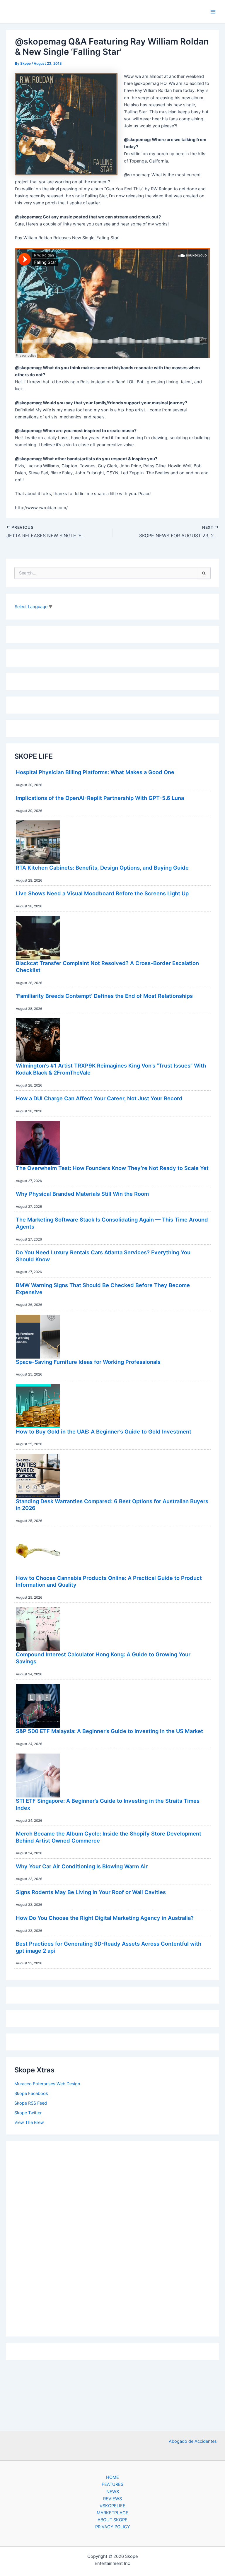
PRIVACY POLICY (113, 2527)
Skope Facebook (31, 2093)
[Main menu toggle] (213, 12)
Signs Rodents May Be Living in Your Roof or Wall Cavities (91, 1892)
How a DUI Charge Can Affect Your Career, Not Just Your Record (99, 1098)
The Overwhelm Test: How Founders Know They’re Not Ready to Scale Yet (112, 1168)
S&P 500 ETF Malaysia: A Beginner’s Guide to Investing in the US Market (109, 1731)
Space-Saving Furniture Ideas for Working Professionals (88, 1362)
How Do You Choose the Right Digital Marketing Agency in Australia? (105, 1918)
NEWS (113, 2492)
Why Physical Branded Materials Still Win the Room (82, 1194)
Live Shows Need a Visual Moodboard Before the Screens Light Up (102, 893)
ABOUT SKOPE (112, 2520)
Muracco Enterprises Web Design (47, 2084)
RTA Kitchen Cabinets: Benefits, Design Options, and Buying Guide (102, 868)
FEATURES (112, 2484)
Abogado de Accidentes (193, 2441)
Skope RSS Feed (31, 2103)
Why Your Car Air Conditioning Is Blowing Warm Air (82, 1866)
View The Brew (29, 2122)
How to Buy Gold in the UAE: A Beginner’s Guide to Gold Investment (104, 1431)
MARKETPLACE (112, 2513)
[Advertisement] (112, 2237)
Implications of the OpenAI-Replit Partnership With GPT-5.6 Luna (100, 798)
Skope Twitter (28, 2113)
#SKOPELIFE (113, 2506)
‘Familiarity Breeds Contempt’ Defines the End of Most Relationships (104, 996)
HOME (112, 2477)
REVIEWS (112, 2499)
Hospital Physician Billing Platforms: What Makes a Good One (95, 772)
